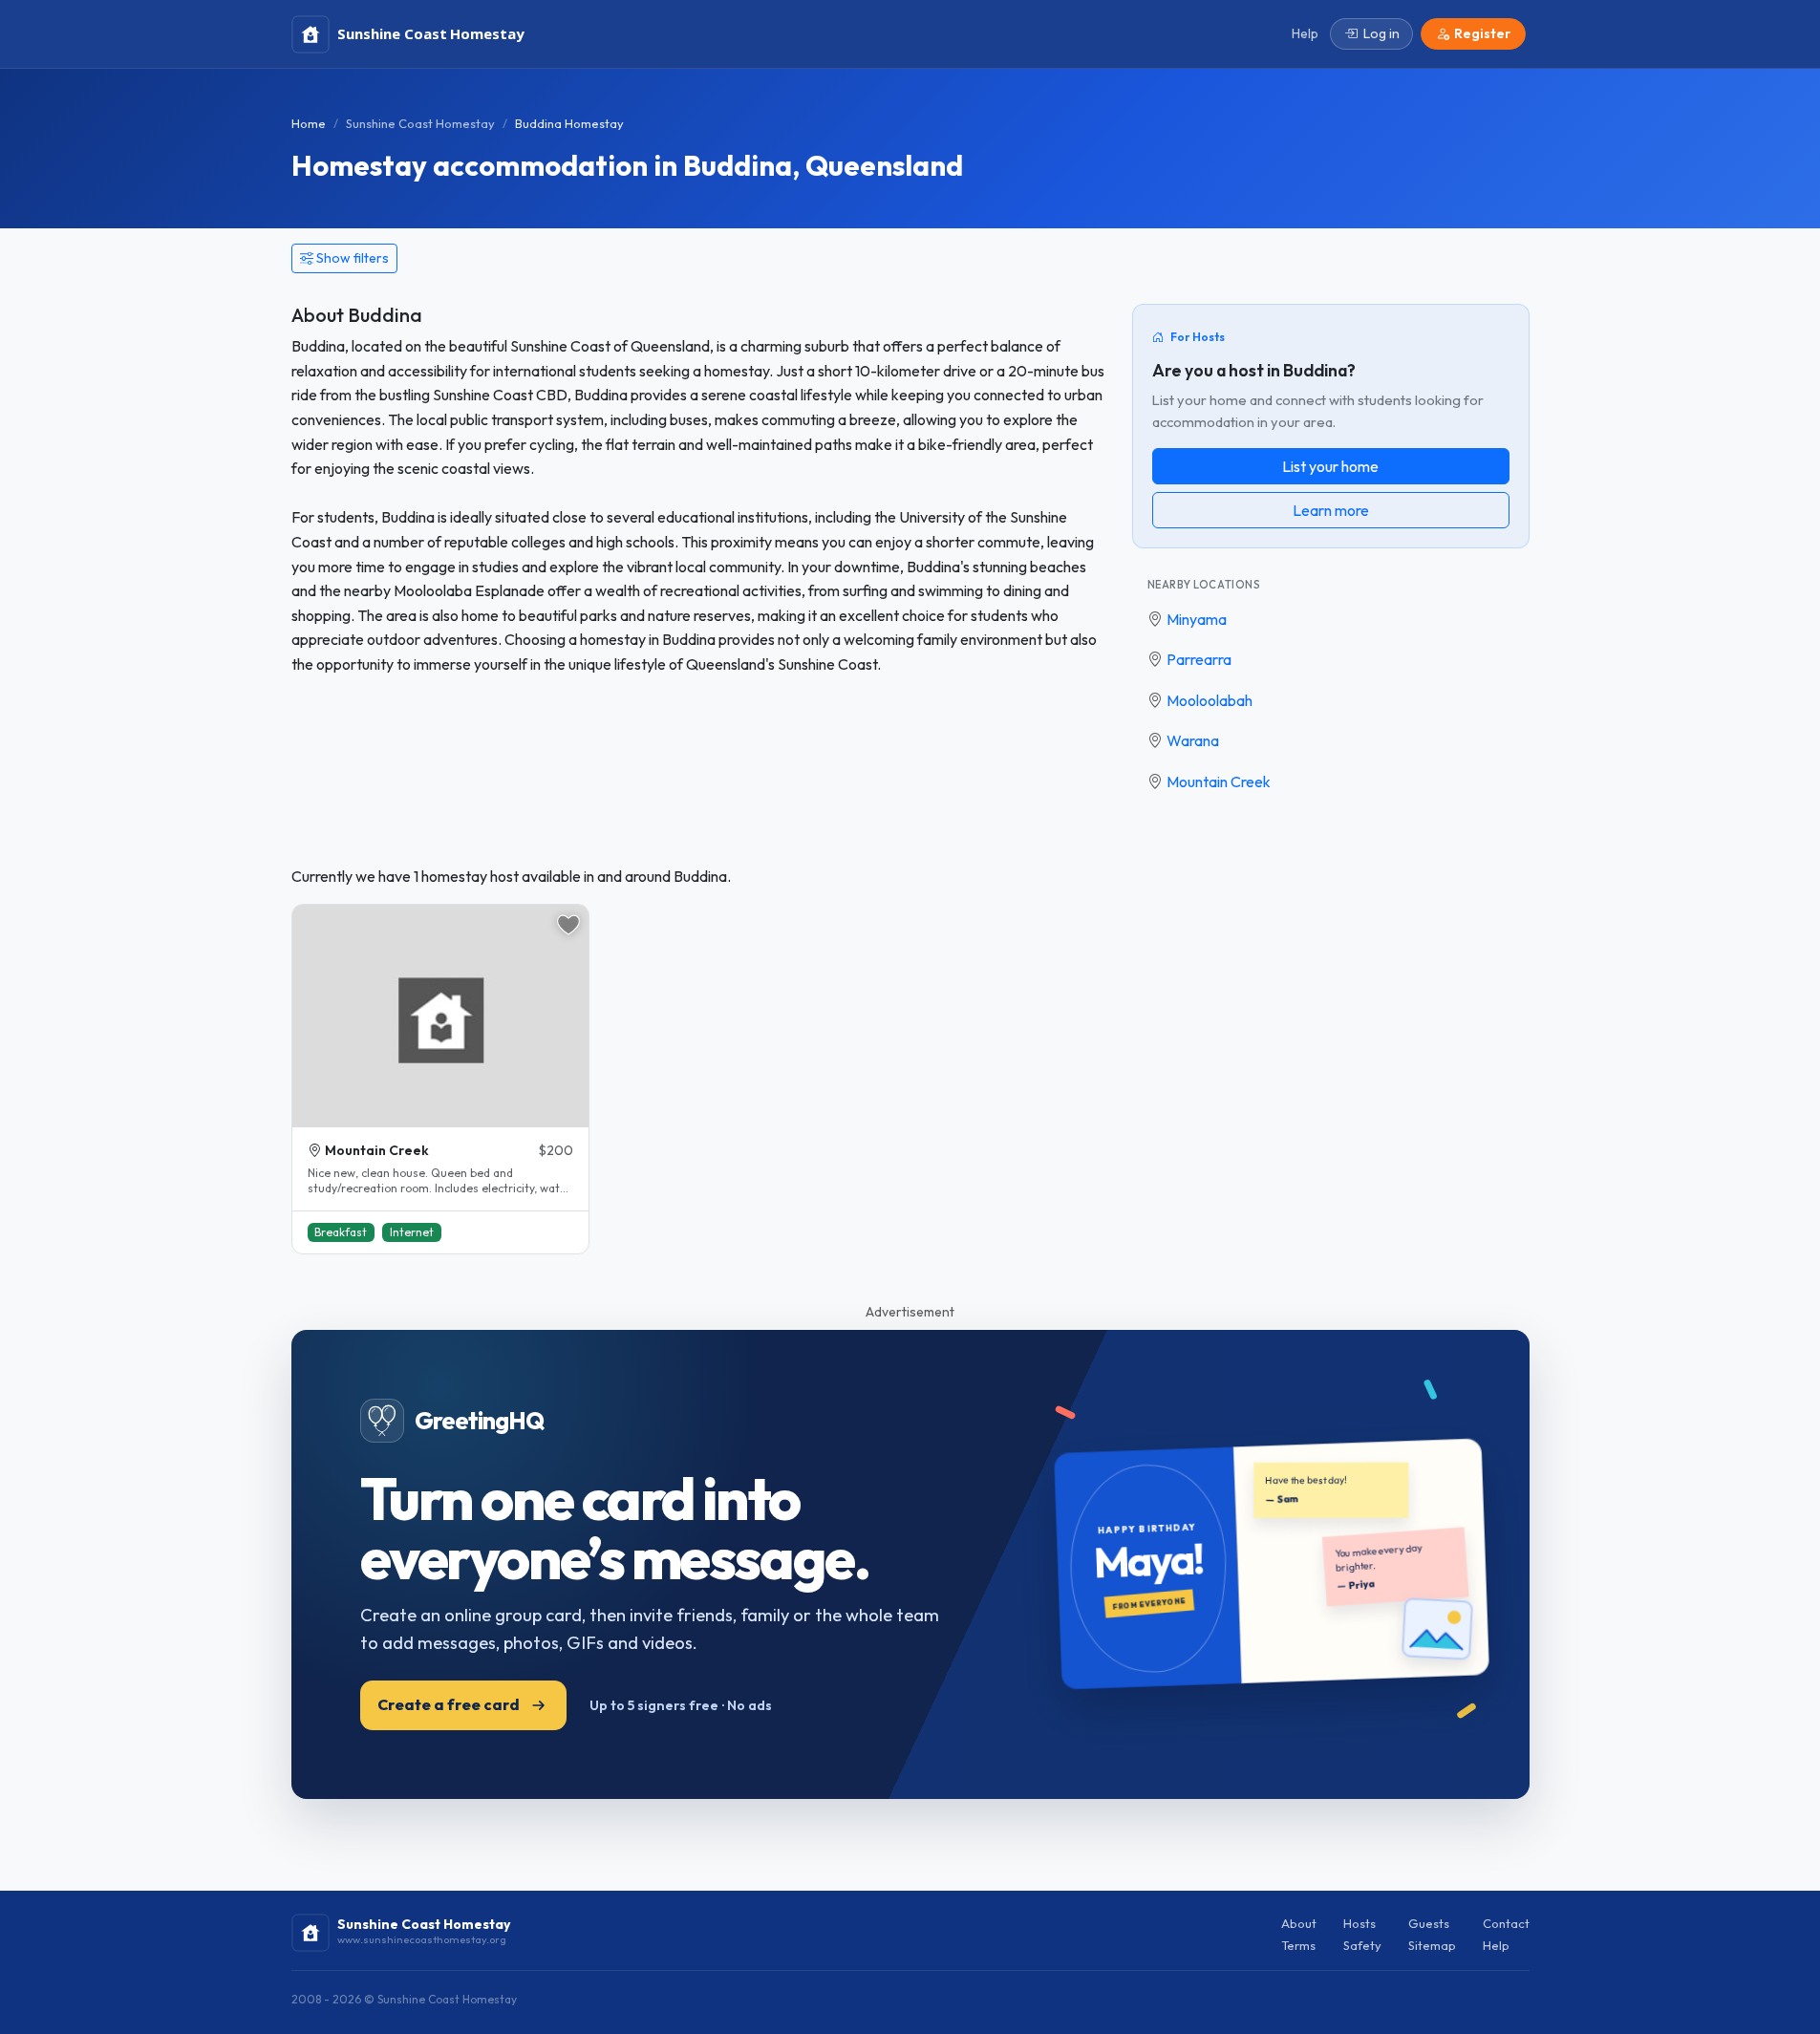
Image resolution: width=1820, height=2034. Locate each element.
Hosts (1360, 1923)
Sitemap (1432, 1945)
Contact (1506, 1923)
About (1299, 1923)
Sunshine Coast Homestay (420, 123)
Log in (1381, 33)
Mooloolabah (1210, 700)
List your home (1330, 466)
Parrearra (1199, 659)
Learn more (1331, 510)
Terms (1298, 1945)
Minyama (1197, 619)
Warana (1193, 740)
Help (1496, 1945)
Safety (1362, 1945)
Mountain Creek (1219, 781)
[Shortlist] (568, 925)
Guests (1429, 1923)
